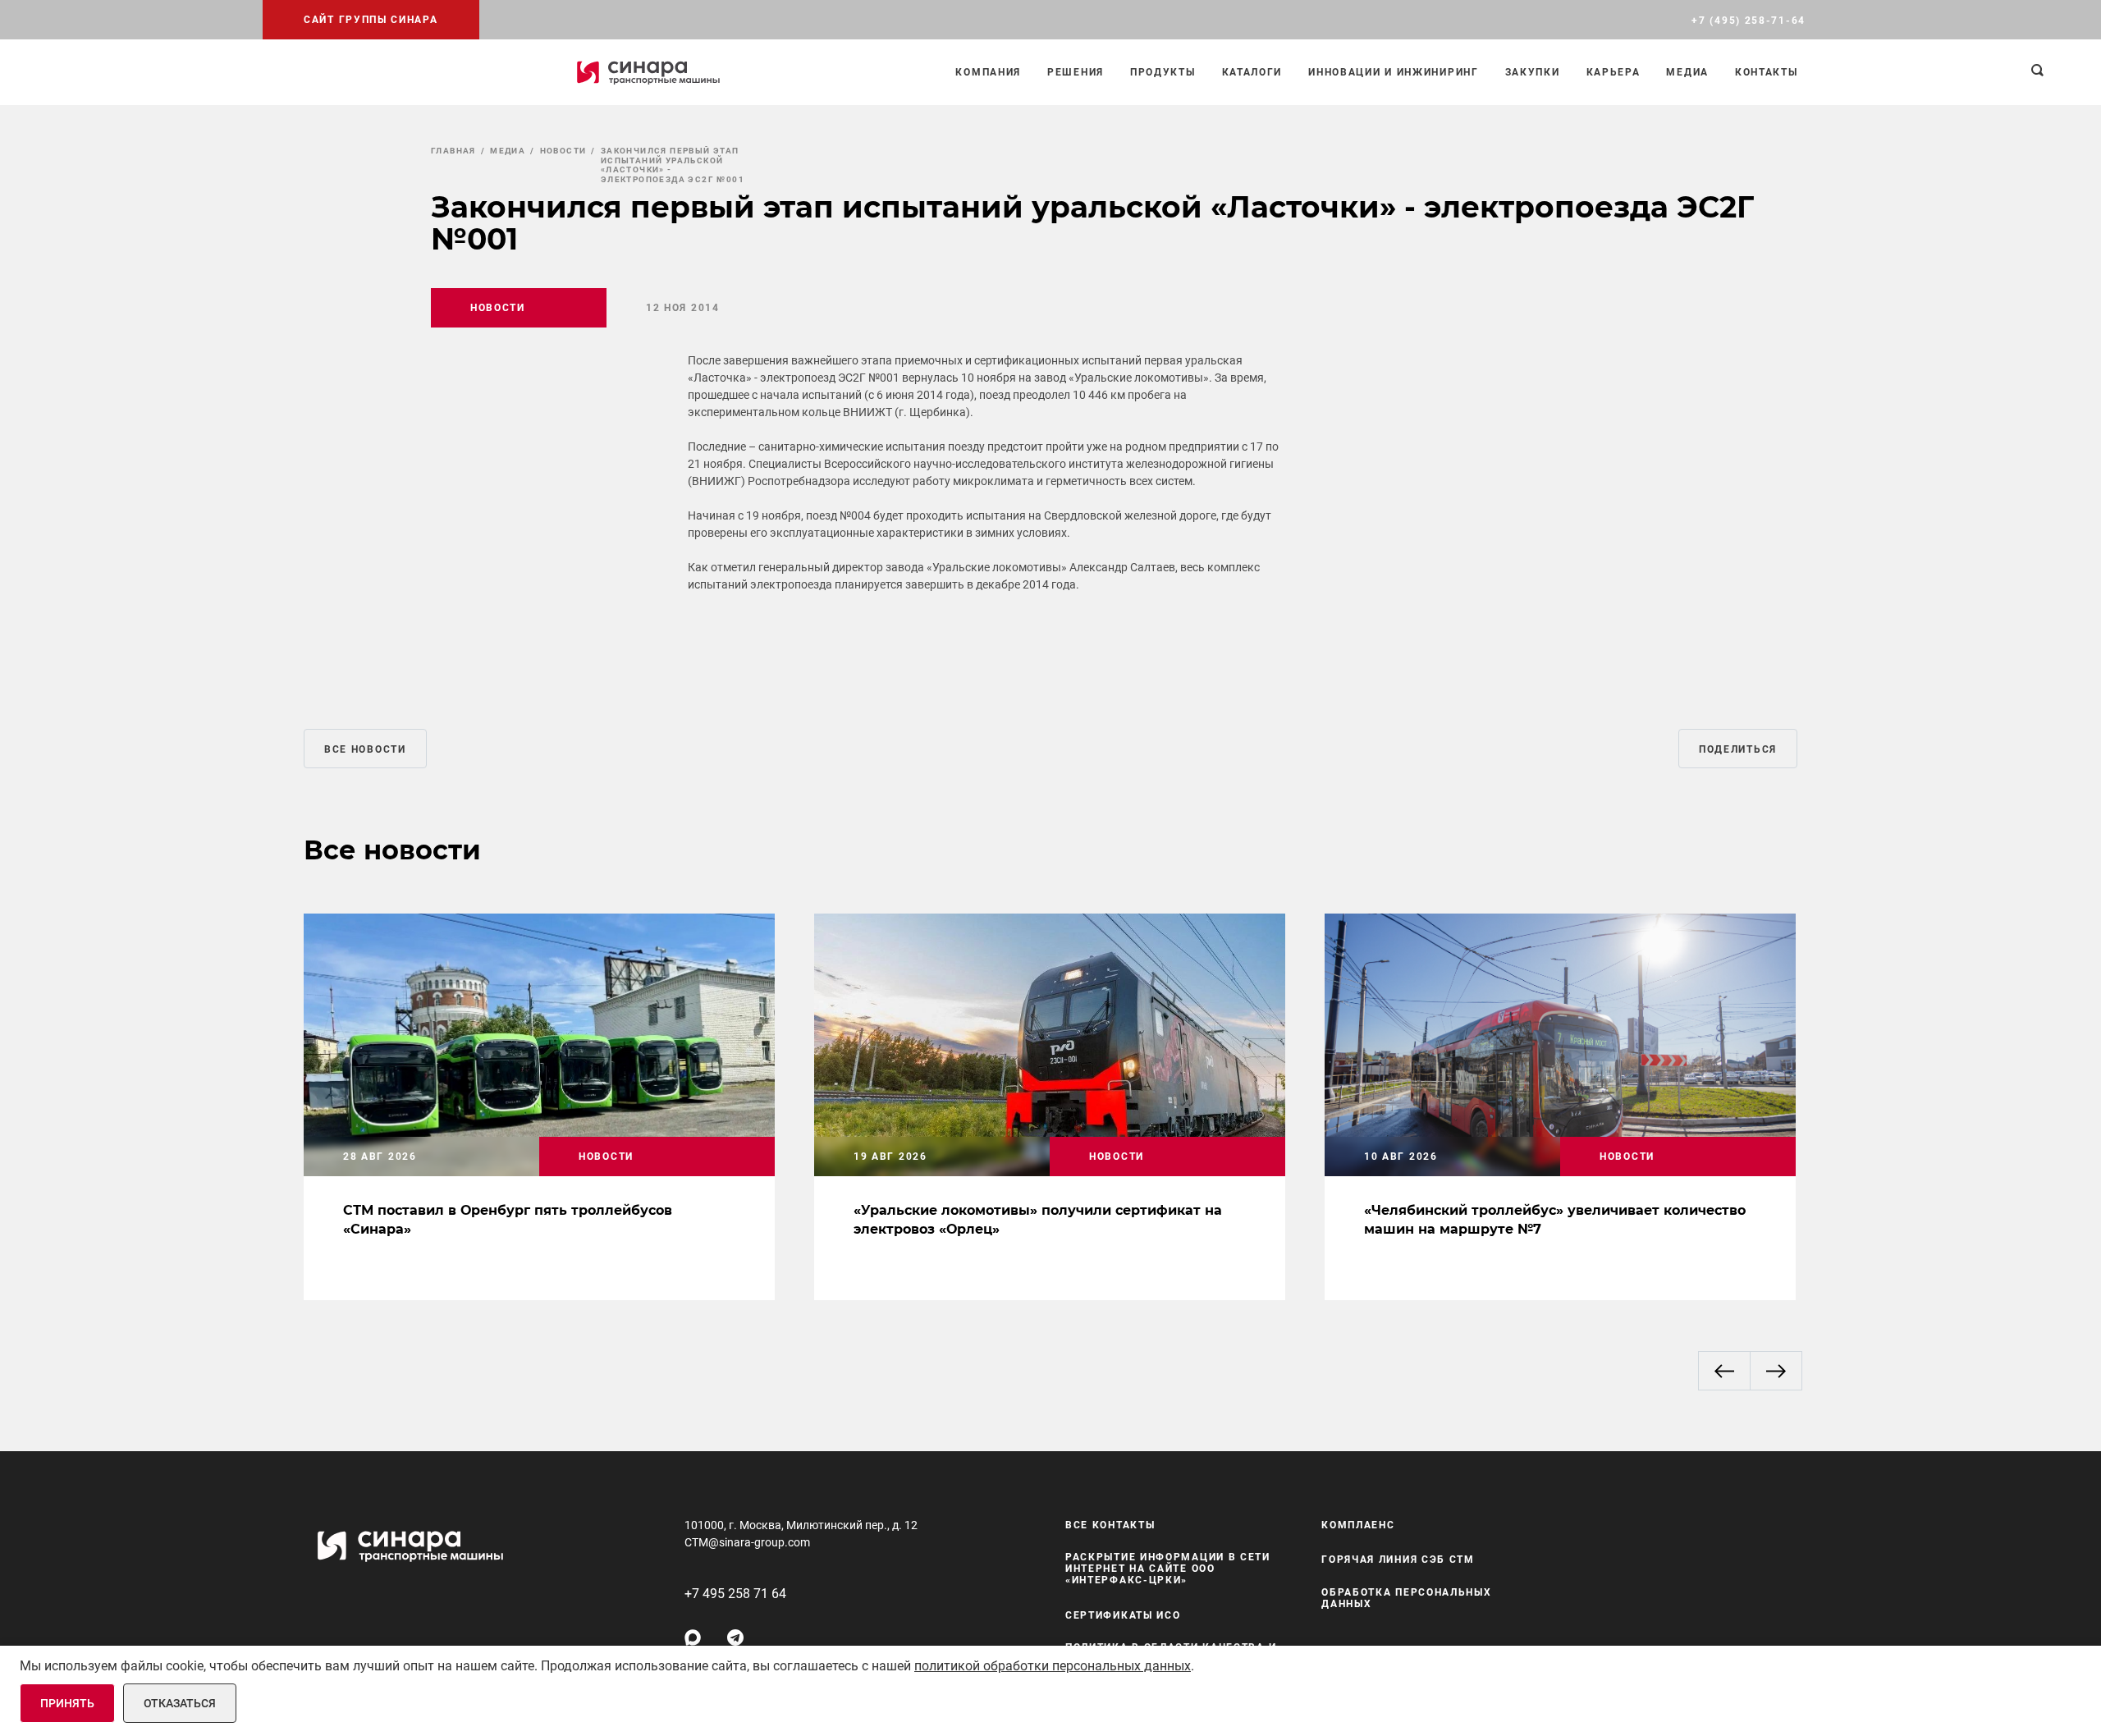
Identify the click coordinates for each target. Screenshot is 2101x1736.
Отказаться (180, 1703)
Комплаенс (1358, 1525)
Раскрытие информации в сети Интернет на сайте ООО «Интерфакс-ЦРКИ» (1168, 1569)
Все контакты (1110, 1525)
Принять (67, 1703)
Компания (988, 72)
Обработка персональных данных (1406, 1598)
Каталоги (1252, 72)
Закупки (1533, 72)
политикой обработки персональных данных (1053, 1666)
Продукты (1163, 72)
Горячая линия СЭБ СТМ (1398, 1560)
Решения (1076, 72)
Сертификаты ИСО (1123, 1615)
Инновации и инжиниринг (1393, 72)
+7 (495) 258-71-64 (1749, 21)
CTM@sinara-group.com (747, 1542)
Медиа (1687, 72)
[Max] (693, 1638)
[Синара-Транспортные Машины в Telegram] (735, 1638)
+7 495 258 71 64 (735, 1594)
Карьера (1614, 72)
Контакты (1767, 72)
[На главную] (648, 72)
